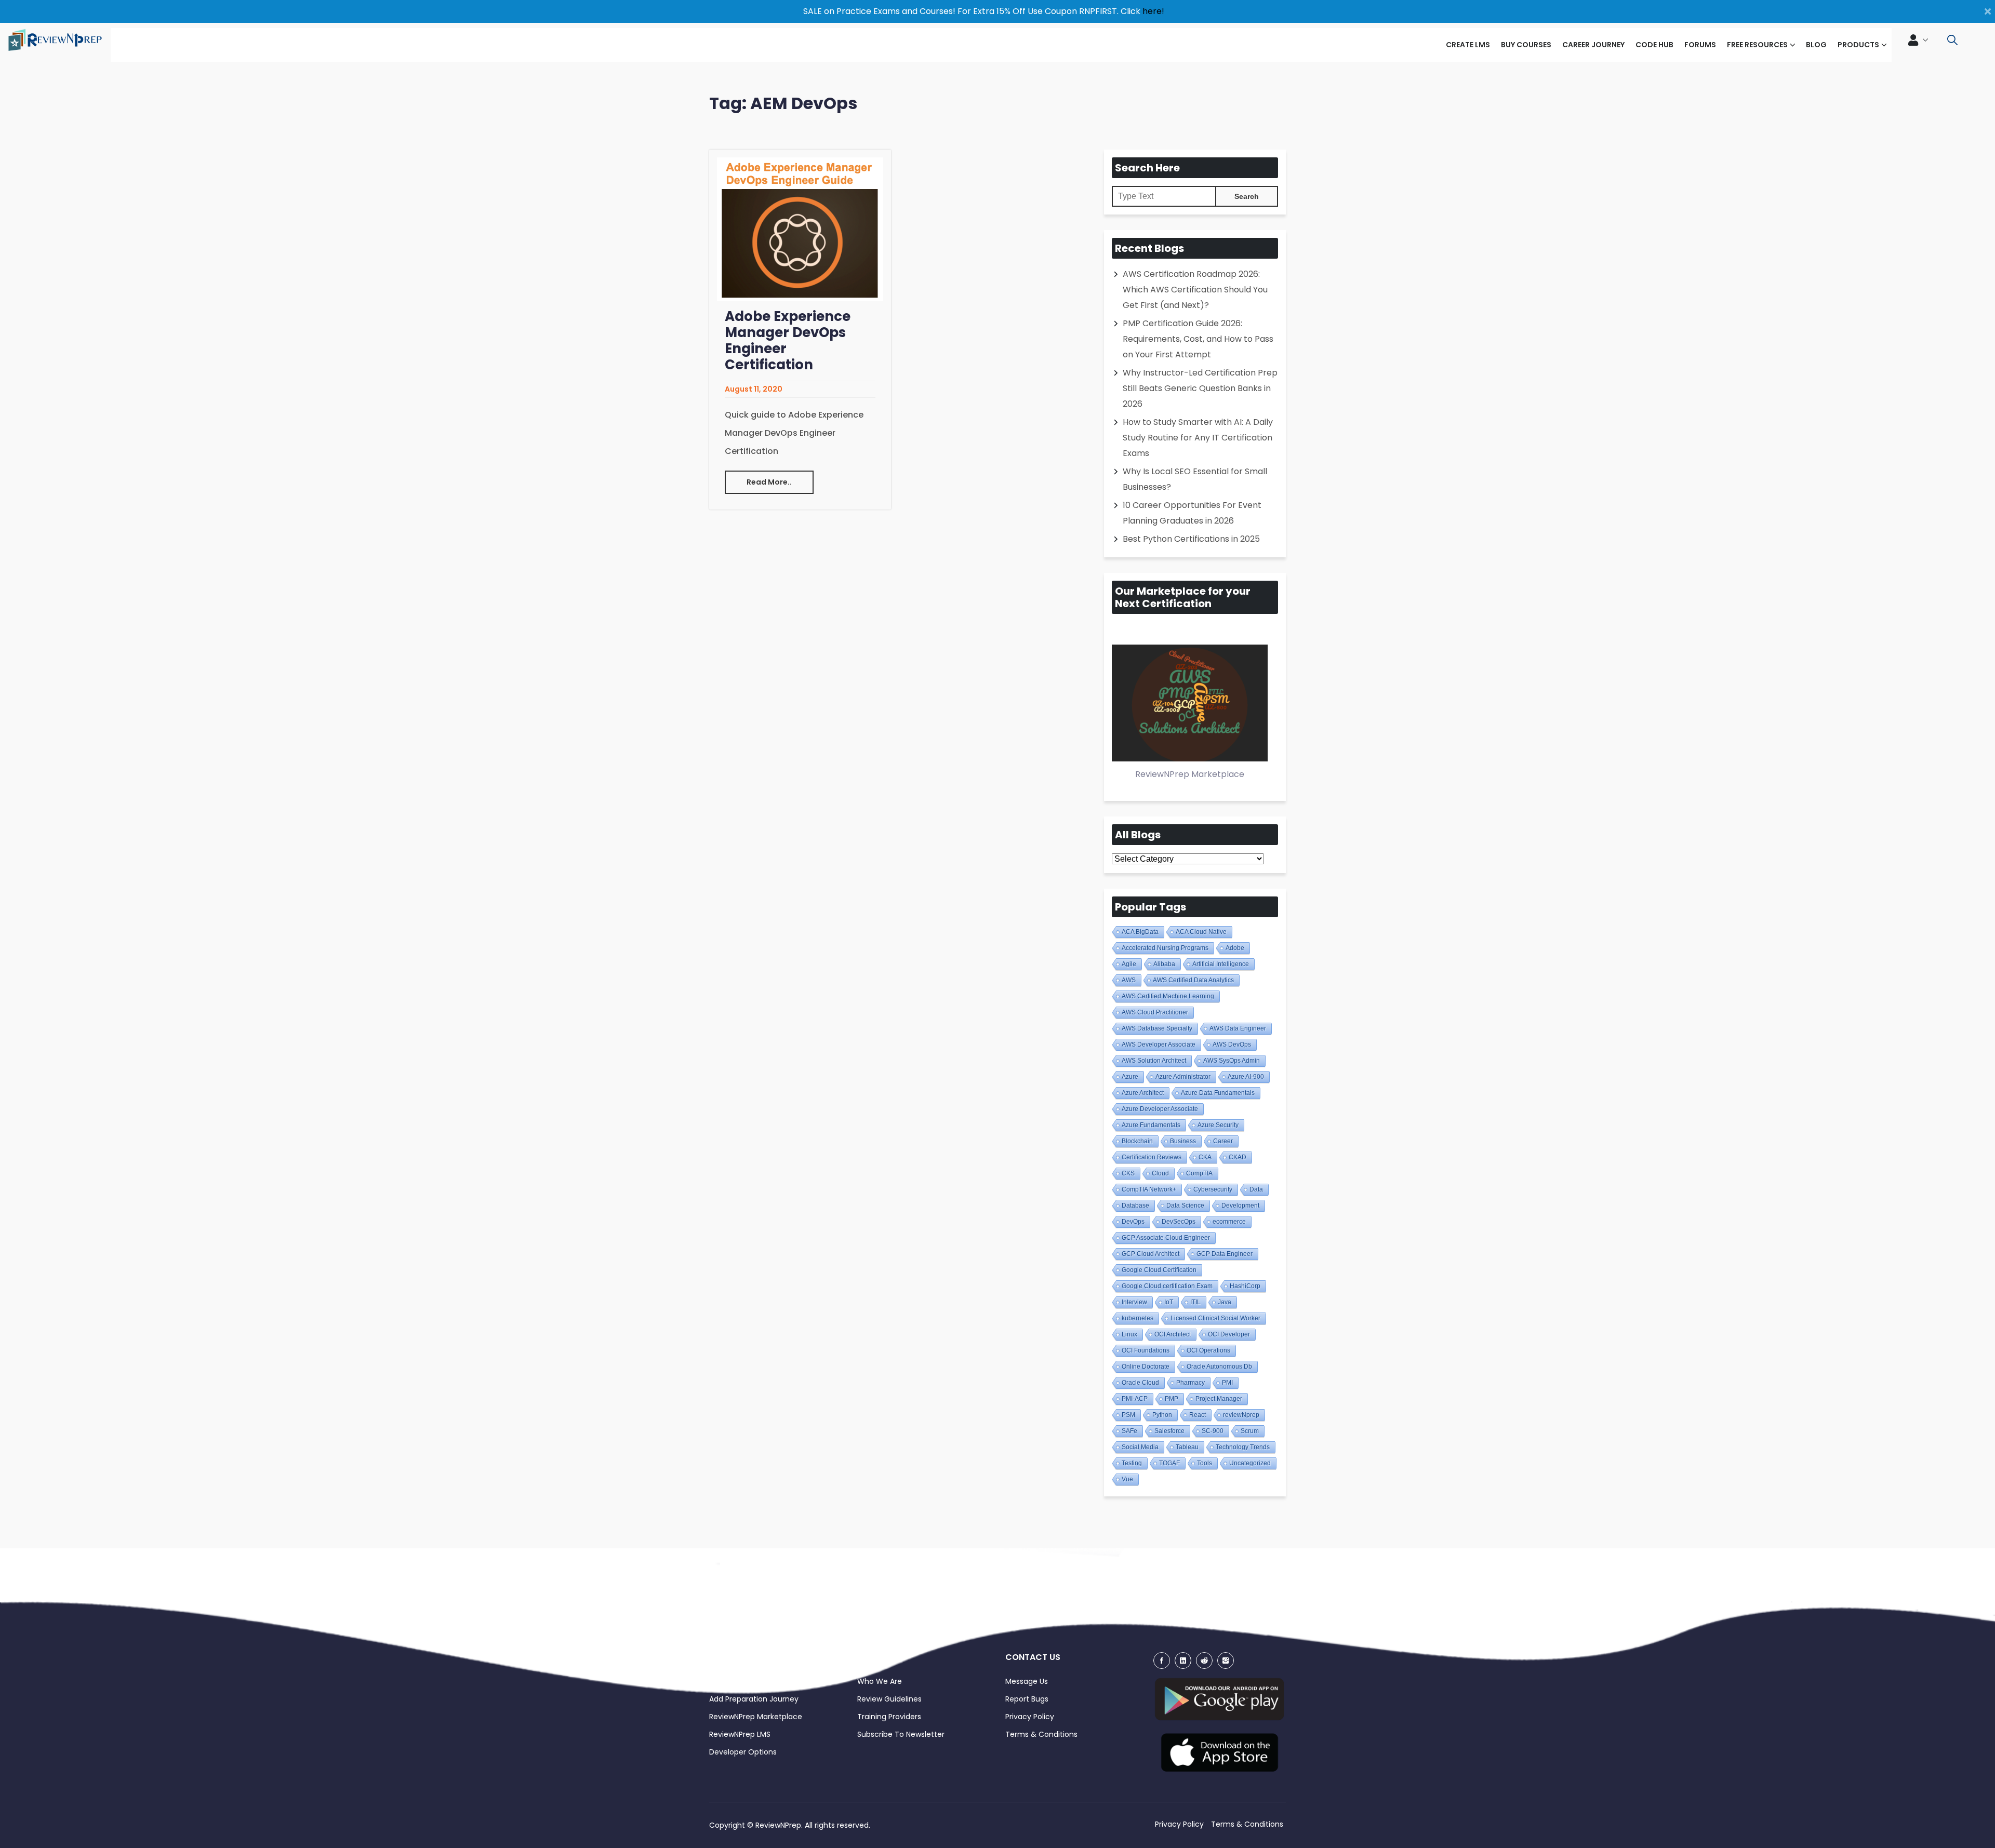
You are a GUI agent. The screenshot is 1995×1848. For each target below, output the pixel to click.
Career (1223, 1141)
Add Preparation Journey (754, 1699)
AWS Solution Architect (1154, 1061)
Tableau (1187, 1447)
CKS (1128, 1173)
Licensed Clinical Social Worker (1215, 1318)
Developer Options (743, 1752)
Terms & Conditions (1041, 1734)
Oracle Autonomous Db (1219, 1367)
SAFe (1129, 1431)
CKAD (1238, 1157)
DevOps (1133, 1222)
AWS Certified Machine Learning (1168, 996)
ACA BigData (1140, 932)
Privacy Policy (1030, 1717)
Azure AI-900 (1246, 1077)
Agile (1129, 964)
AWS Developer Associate (1159, 1044)
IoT (1169, 1302)
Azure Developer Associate (1160, 1109)
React (1198, 1415)
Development (1240, 1206)
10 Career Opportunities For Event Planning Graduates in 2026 (1192, 513)
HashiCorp (1245, 1286)
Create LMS (1468, 45)
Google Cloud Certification (1159, 1270)
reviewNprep (1241, 1415)
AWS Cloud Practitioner (1155, 1012)
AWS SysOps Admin (1232, 1061)
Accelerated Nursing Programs (1165, 948)
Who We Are (880, 1681)
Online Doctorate (1146, 1367)
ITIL (1195, 1302)
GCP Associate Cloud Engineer (1166, 1238)
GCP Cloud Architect (1151, 1254)
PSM (1128, 1415)
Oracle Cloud (1140, 1383)
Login (719, 1681)
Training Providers (889, 1717)
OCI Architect (1173, 1334)
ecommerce (1229, 1222)
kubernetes (1138, 1318)
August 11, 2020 (754, 389)
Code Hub (1654, 45)
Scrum (1250, 1431)
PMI (1227, 1383)
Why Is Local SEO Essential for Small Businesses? (1195, 479)
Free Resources (1757, 45)
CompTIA (1199, 1173)
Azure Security (1218, 1125)
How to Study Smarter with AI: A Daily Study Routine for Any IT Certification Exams (1198, 438)
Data (1256, 1189)
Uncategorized (1250, 1463)
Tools (1205, 1463)
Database (1135, 1206)
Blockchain (1137, 1141)
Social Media (1140, 1447)
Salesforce (1169, 1431)
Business (1183, 1141)
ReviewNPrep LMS (740, 1734)
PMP (1172, 1399)
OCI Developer (1229, 1334)
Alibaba (1164, 964)
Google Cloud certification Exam (1167, 1286)
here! (1153, 11)
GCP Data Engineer (1225, 1254)
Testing (1132, 1463)
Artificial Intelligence (1221, 964)
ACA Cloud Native (1201, 932)
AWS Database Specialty (1157, 1028)
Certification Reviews (1152, 1157)
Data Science (1185, 1206)
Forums (1700, 45)
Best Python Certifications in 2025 (1191, 539)
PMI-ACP (1135, 1399)
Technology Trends (1243, 1447)
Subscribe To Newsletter (901, 1734)
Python (1162, 1415)
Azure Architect (1143, 1093)
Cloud (1160, 1173)
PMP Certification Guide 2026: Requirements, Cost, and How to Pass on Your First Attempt (1198, 339)
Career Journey (1593, 45)
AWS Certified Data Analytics (1193, 980)
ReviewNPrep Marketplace (756, 1717)
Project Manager (1219, 1399)
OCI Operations (1208, 1350)
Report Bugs (1027, 1699)
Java (1225, 1302)
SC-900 (1213, 1431)
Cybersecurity (1213, 1189)
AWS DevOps (1232, 1044)
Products (1858, 45)
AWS (1129, 980)
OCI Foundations (1146, 1350)
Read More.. (769, 482)
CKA (1205, 1157)
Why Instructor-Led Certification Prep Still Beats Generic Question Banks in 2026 (1200, 388)
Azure (1130, 1077)
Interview (1134, 1302)
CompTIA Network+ (1149, 1189)
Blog (1816, 45)
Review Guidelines (889, 1699)
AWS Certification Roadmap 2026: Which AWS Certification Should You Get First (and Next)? (1195, 290)
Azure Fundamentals (1151, 1125)
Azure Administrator (1183, 1077)
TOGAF (1169, 1463)
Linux (1129, 1334)
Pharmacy (1191, 1383)
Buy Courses (1526, 45)
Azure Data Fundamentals (1218, 1093)
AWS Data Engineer (1238, 1028)
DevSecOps (1179, 1222)
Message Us (1027, 1681)
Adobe (1235, 948)
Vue (1127, 1479)
